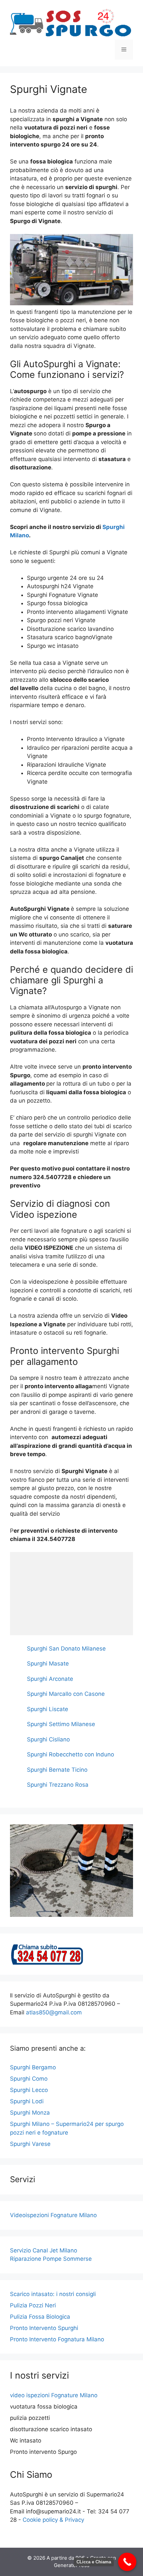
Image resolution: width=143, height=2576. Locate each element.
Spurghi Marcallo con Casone (66, 1694)
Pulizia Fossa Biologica (40, 2317)
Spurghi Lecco (29, 2090)
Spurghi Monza (30, 2113)
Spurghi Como (29, 2079)
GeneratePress (72, 2565)
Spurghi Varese (30, 2144)
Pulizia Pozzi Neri (33, 2305)
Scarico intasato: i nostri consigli (53, 2294)
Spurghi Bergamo (33, 2067)
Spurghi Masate (48, 1664)
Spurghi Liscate (48, 1709)
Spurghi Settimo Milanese (61, 1724)
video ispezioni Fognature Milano (54, 2395)
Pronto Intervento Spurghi (44, 2328)
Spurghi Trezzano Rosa (58, 1785)
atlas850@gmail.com (54, 2012)
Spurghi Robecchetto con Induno (71, 1754)
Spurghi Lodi (27, 2101)
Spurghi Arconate (50, 1679)
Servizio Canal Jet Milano (44, 2250)
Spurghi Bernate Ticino (57, 1770)
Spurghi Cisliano (48, 1739)
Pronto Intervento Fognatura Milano (57, 2339)
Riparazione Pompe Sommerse (51, 2259)
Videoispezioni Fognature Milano (53, 2215)
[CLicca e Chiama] (127, 2562)
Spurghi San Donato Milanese (66, 1649)
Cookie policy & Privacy (53, 2520)
